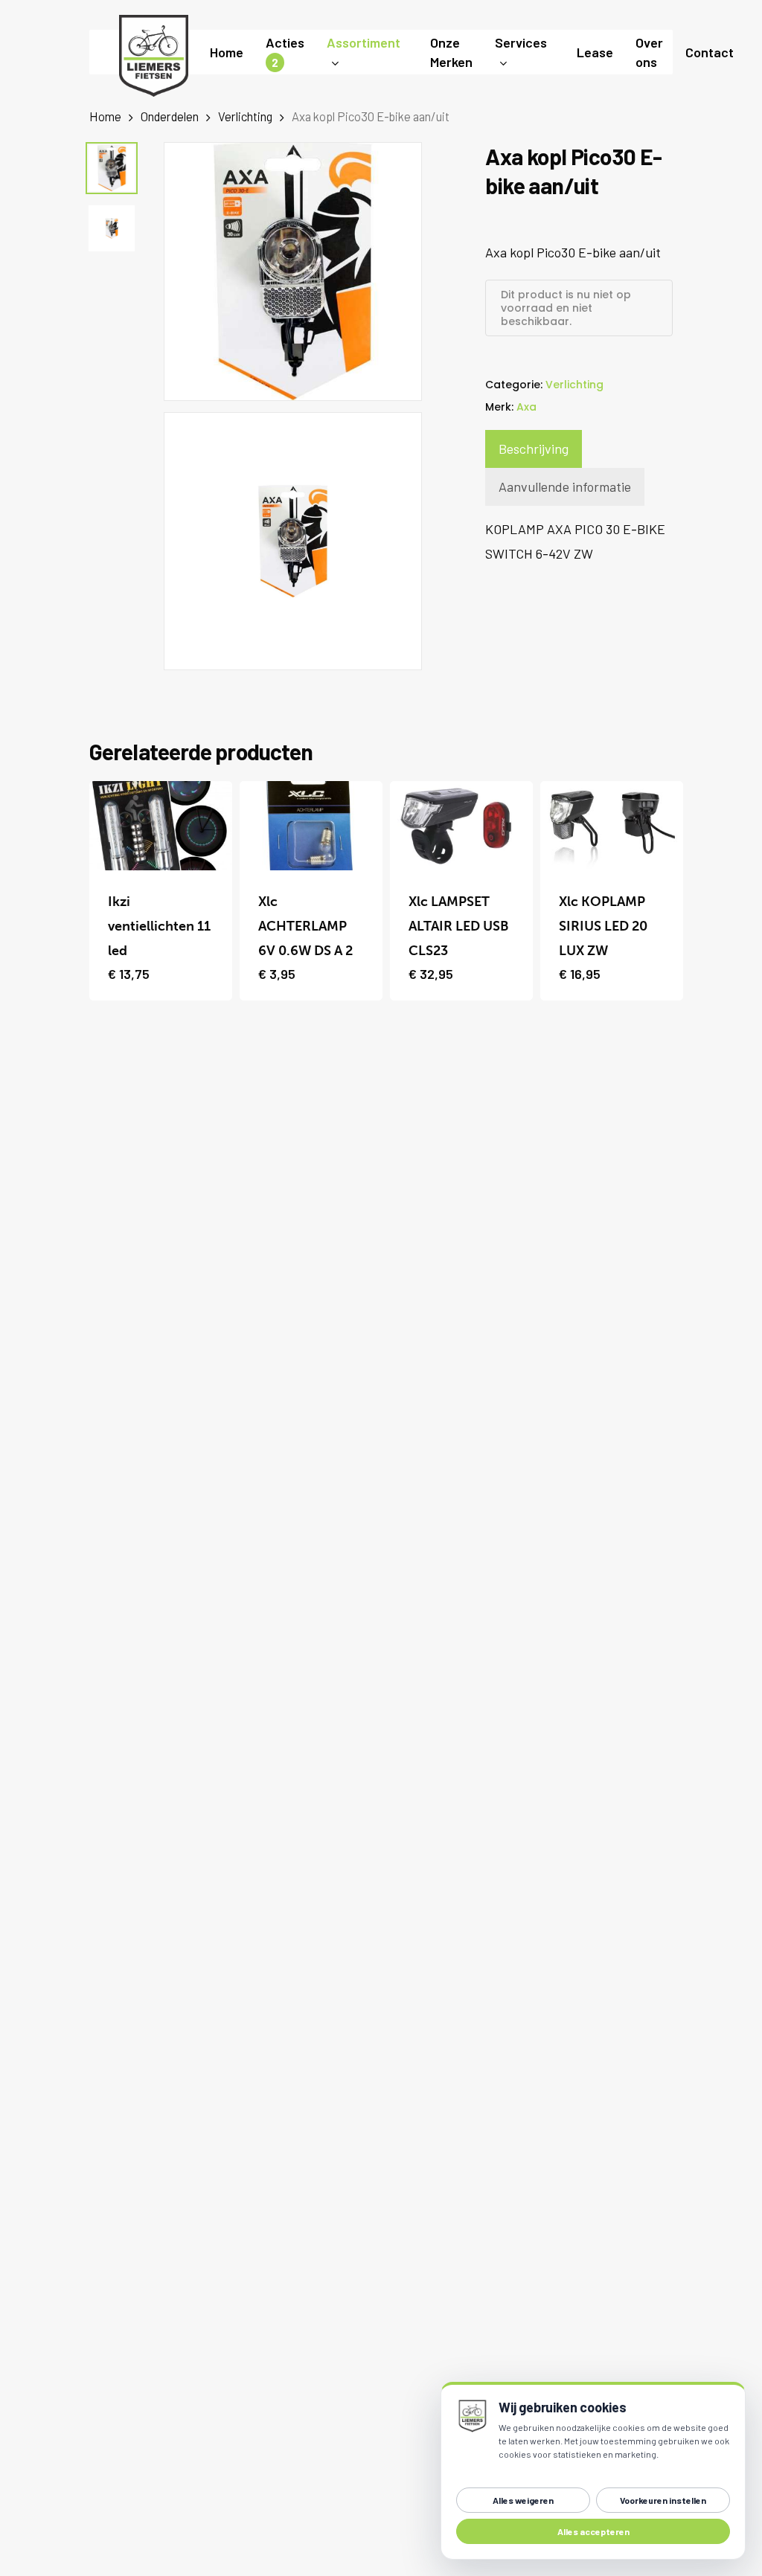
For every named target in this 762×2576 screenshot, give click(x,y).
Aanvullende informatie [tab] (565, 486)
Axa (526, 407)
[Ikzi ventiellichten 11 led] (161, 826)
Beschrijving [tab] (534, 449)
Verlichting (245, 116)
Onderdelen (170, 116)
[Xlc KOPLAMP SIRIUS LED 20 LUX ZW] (612, 826)
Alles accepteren (593, 2531)
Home (105, 116)
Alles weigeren (523, 2500)
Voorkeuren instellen (663, 2500)
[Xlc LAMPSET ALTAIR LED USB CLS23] (461, 826)
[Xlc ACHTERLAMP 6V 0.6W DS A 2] (311, 826)
